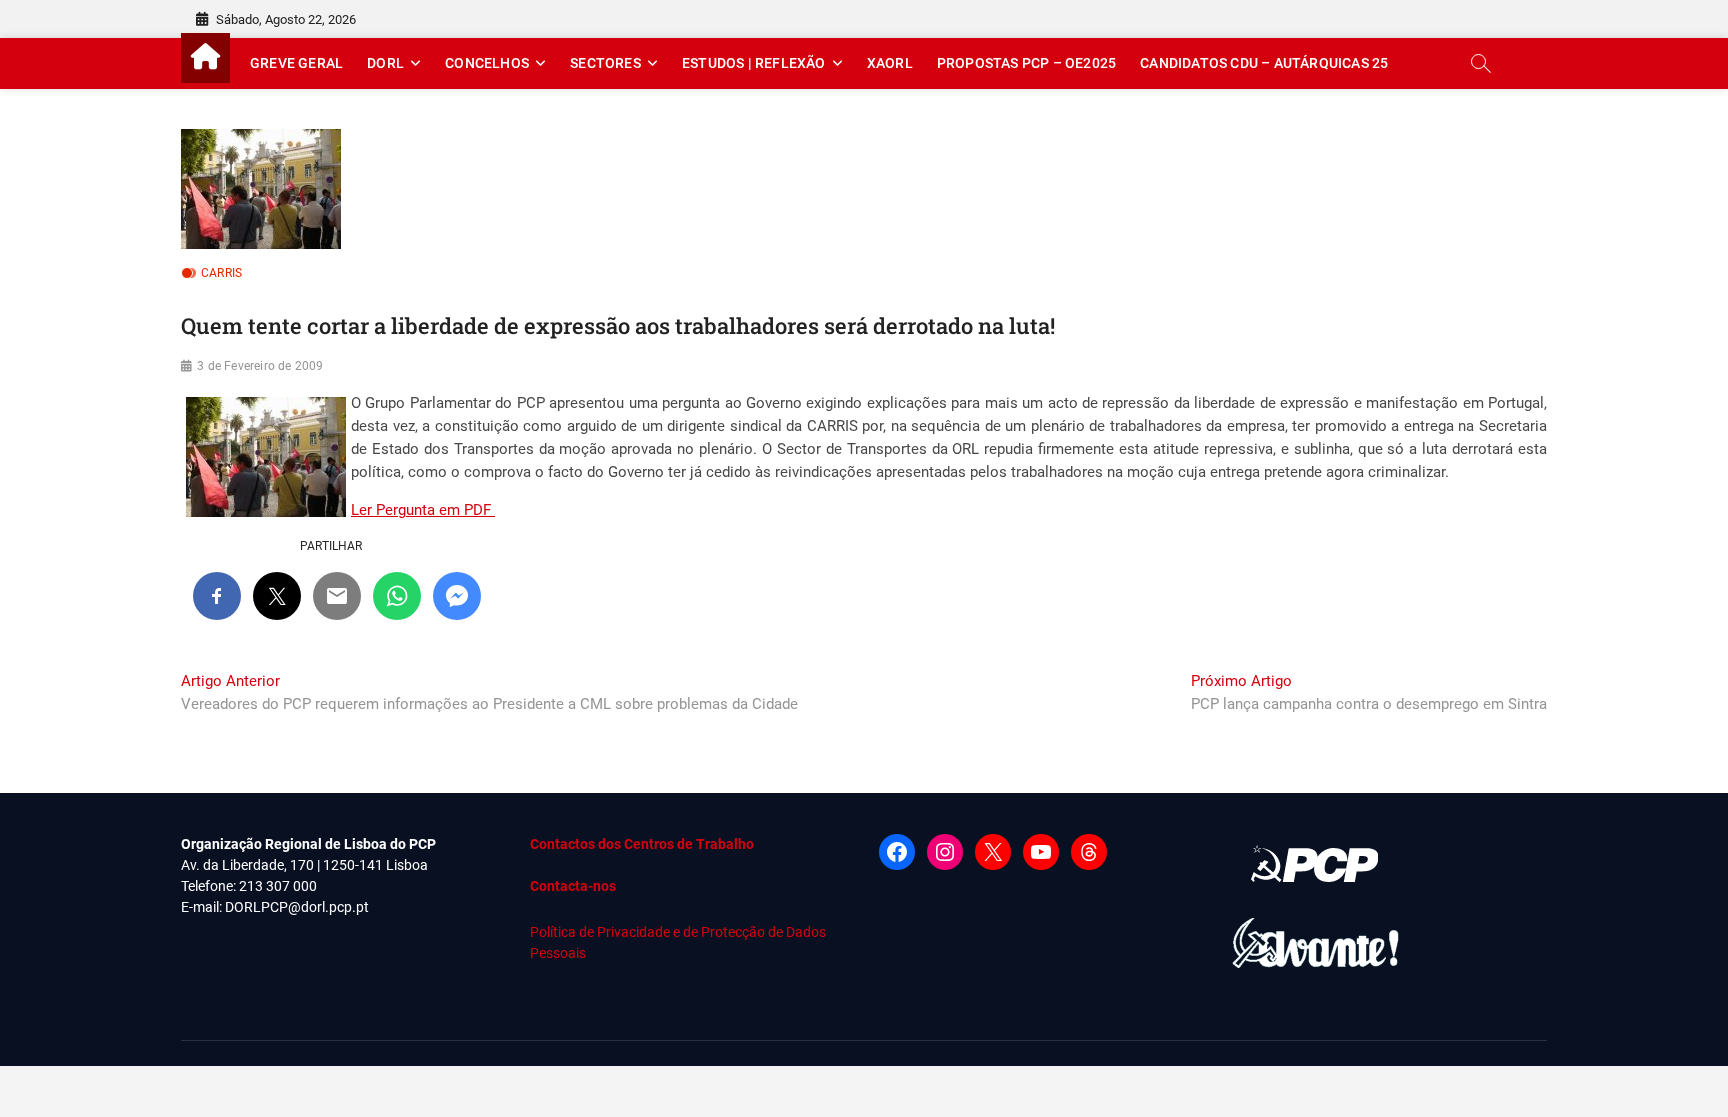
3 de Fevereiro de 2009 (260, 366)
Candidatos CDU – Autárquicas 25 (1264, 63)
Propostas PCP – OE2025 (1026, 63)
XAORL (890, 63)
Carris (221, 273)
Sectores (605, 63)
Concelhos (487, 63)
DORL (385, 63)
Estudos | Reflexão (754, 63)
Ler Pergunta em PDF (423, 510)
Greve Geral (296, 63)
